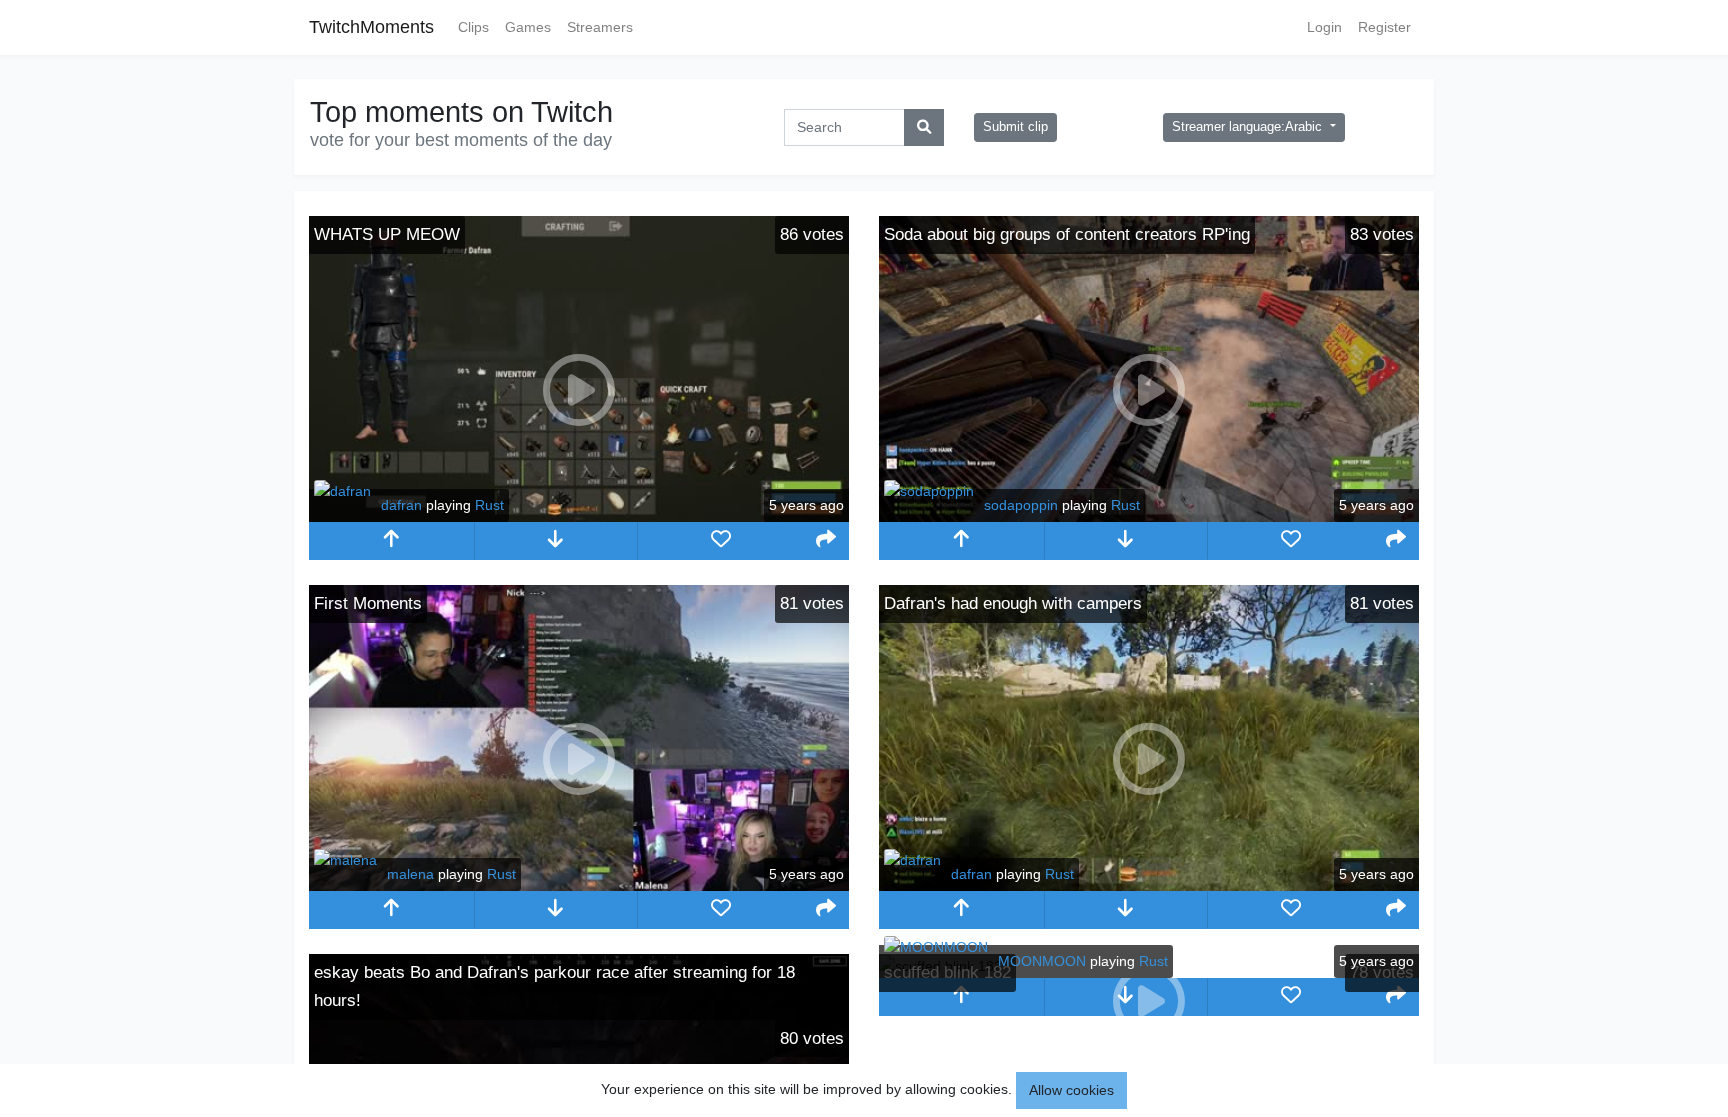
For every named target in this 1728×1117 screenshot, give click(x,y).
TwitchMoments (371, 27)
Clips (473, 27)
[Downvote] (556, 541)
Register (1384, 27)
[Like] (720, 541)
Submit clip (1015, 127)
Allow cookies (1071, 1090)
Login (1324, 27)
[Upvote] (391, 541)
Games (528, 27)
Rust (489, 505)
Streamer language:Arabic (1249, 127)
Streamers (600, 27)
